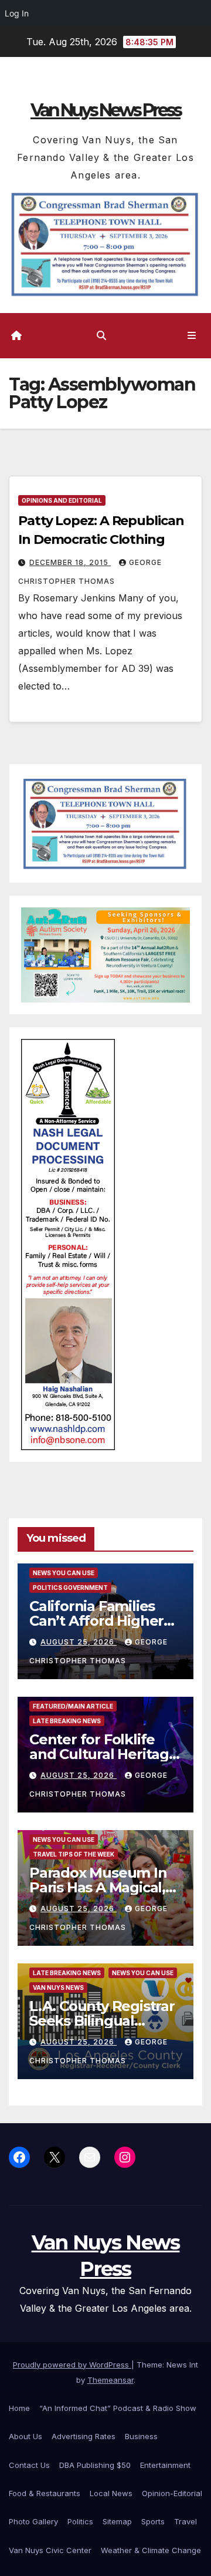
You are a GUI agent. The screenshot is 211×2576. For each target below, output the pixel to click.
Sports (153, 2521)
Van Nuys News (58, 1988)
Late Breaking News (67, 1721)
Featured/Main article (73, 1706)
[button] (101, 335)
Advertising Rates (84, 2436)
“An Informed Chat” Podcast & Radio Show (118, 2408)
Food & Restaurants (45, 2493)
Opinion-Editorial (172, 2493)
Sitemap (117, 2521)
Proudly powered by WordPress (72, 2365)
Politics (80, 2521)
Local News (111, 2493)
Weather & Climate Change (151, 2550)
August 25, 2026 (79, 1642)
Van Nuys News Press (105, 110)
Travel (186, 2521)
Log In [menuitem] (17, 13)
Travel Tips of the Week (74, 1854)
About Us (25, 2436)
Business (141, 2436)
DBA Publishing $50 (95, 2465)
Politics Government (70, 1588)
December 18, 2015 (70, 562)
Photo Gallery (33, 2521)
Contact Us (29, 2465)
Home (19, 2408)
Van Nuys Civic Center (50, 2550)
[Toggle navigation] (192, 336)
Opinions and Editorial (62, 500)
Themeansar (110, 2380)
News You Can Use (64, 1573)
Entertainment (165, 2465)
